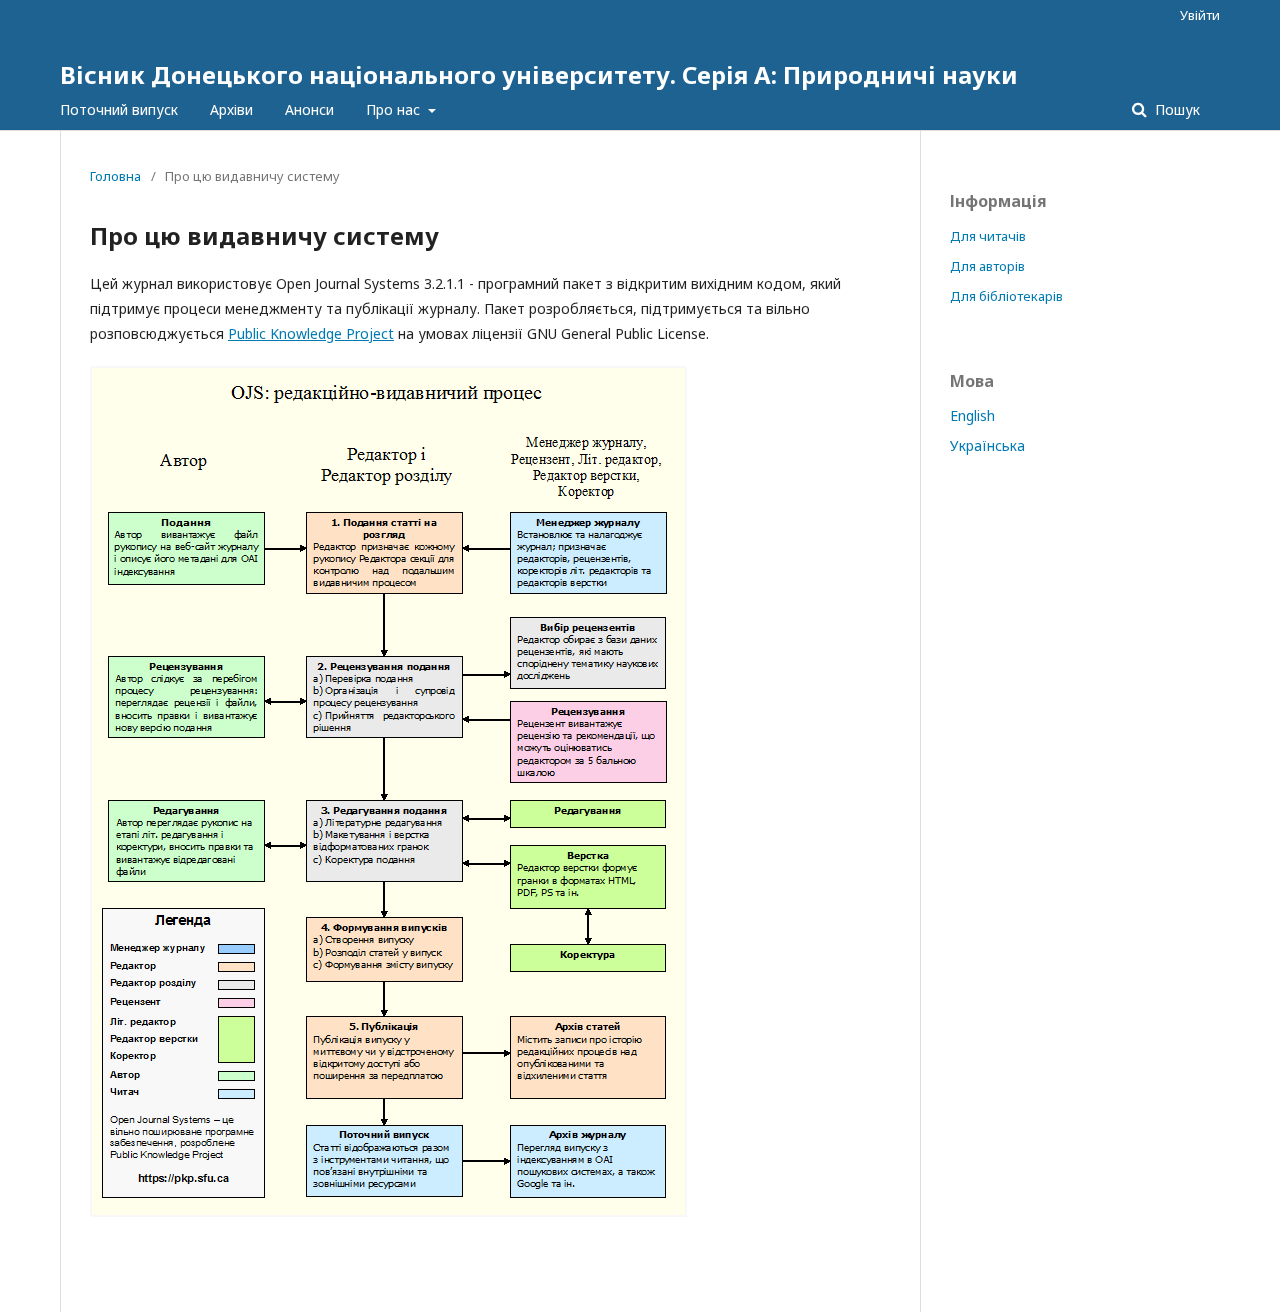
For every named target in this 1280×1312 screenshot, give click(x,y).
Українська (987, 445)
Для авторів (987, 266)
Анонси (309, 109)
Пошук (1175, 109)
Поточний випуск (119, 109)
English (972, 415)
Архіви (231, 109)
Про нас (395, 109)
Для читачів (988, 236)
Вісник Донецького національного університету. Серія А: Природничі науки (539, 74)
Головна (115, 176)
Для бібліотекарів (1006, 296)
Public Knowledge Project (311, 333)
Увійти (1200, 15)
